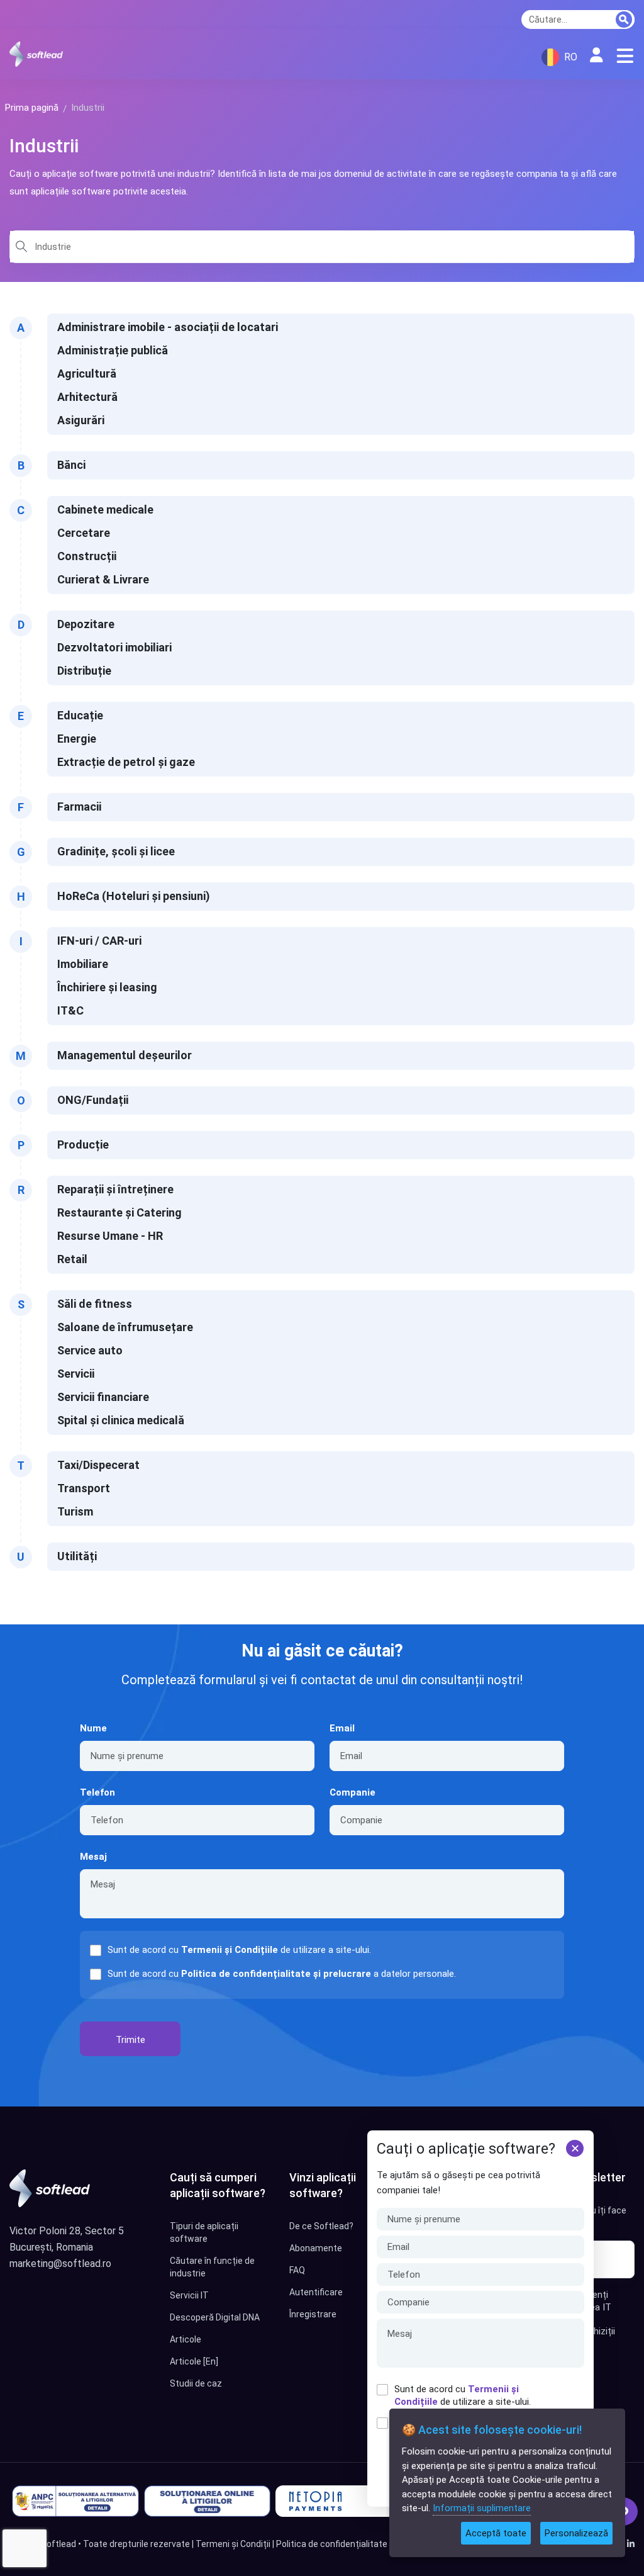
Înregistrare (313, 2314)
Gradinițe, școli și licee (116, 851)
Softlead (58, 2544)
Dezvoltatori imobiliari (114, 647)
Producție (83, 1145)
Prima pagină (32, 108)
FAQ (297, 2270)
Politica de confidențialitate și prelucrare (276, 1974)
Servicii (76, 1374)
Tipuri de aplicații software (204, 2232)
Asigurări (81, 420)
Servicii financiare (103, 1397)
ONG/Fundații (93, 1100)
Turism (75, 1511)
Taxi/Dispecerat (98, 1465)
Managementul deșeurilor (125, 1055)
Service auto (90, 1350)
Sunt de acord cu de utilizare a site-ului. (463, 2395)
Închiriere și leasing (107, 987)
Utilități (77, 1556)
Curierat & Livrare (103, 579)
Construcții (87, 556)
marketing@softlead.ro (60, 2264)
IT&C (70, 1010)
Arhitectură (87, 397)
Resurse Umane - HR (110, 1236)
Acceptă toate (496, 2533)
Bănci (71, 465)
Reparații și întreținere (115, 1189)
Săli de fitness (95, 1304)
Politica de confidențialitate (332, 2544)
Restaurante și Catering (119, 1212)
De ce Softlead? (321, 2226)
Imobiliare (83, 964)
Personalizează (576, 2533)
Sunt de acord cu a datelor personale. (282, 1974)
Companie (353, 1792)
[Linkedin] (631, 2544)
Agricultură (87, 374)
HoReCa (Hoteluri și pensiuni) (134, 896)
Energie (77, 739)
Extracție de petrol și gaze (126, 762)
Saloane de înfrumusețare (125, 1327)
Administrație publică (113, 350)
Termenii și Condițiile (230, 1950)
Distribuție (84, 671)
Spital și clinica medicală (121, 1420)
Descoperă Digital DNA (215, 2317)
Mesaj (93, 1857)
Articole (186, 2339)
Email (342, 1728)
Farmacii (79, 807)
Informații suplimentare (482, 2508)
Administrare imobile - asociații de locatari (168, 327)
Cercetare (84, 533)
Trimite (130, 2040)
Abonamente (316, 2248)
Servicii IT (189, 2295)
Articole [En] (194, 2361)
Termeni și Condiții (233, 2544)
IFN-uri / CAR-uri (99, 941)
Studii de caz (196, 2383)
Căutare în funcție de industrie (212, 2267)
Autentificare (316, 2292)
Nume (93, 1728)
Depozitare (86, 624)
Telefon (97, 1792)
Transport (84, 1488)
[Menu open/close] (625, 56)
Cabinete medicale (105, 509)
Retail (72, 1259)
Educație (80, 715)
